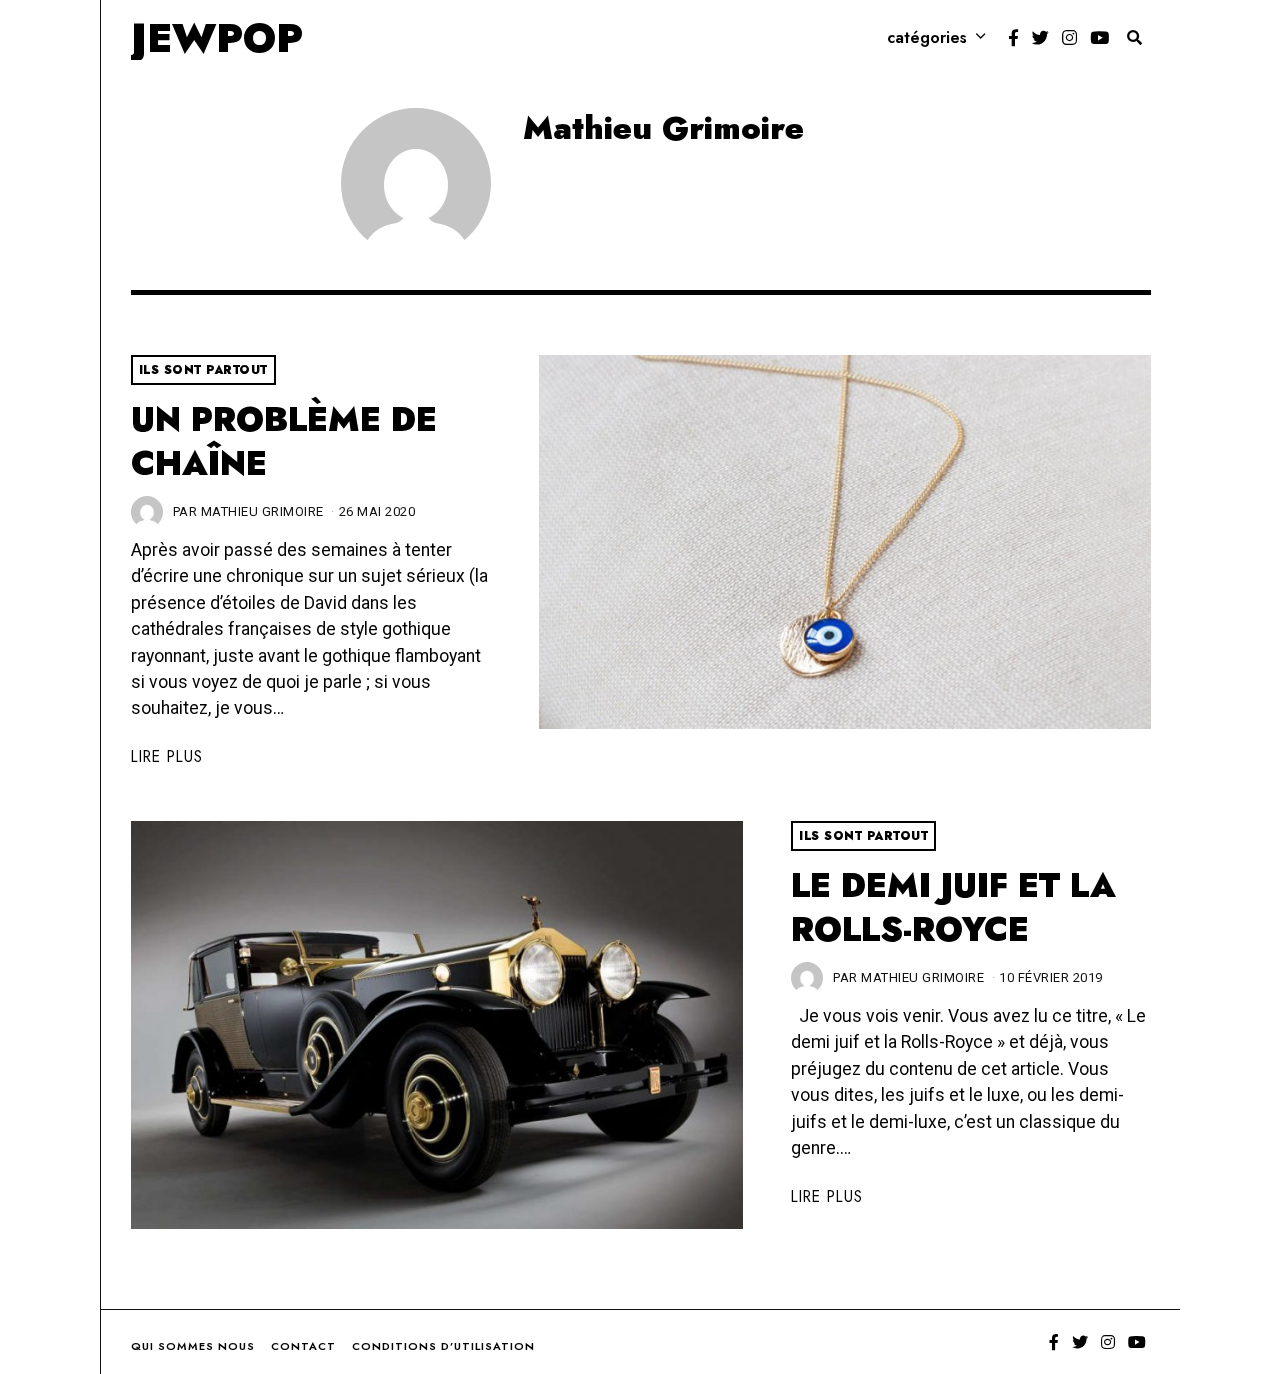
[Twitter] (1040, 38)
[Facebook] (1013, 38)
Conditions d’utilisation (443, 1346)
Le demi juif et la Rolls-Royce (953, 907)
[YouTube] (1099, 38)
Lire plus (167, 756)
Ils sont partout (203, 370)
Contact (303, 1346)
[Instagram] (1069, 38)
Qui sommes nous (193, 1346)
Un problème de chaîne (284, 441)
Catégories (927, 37)
